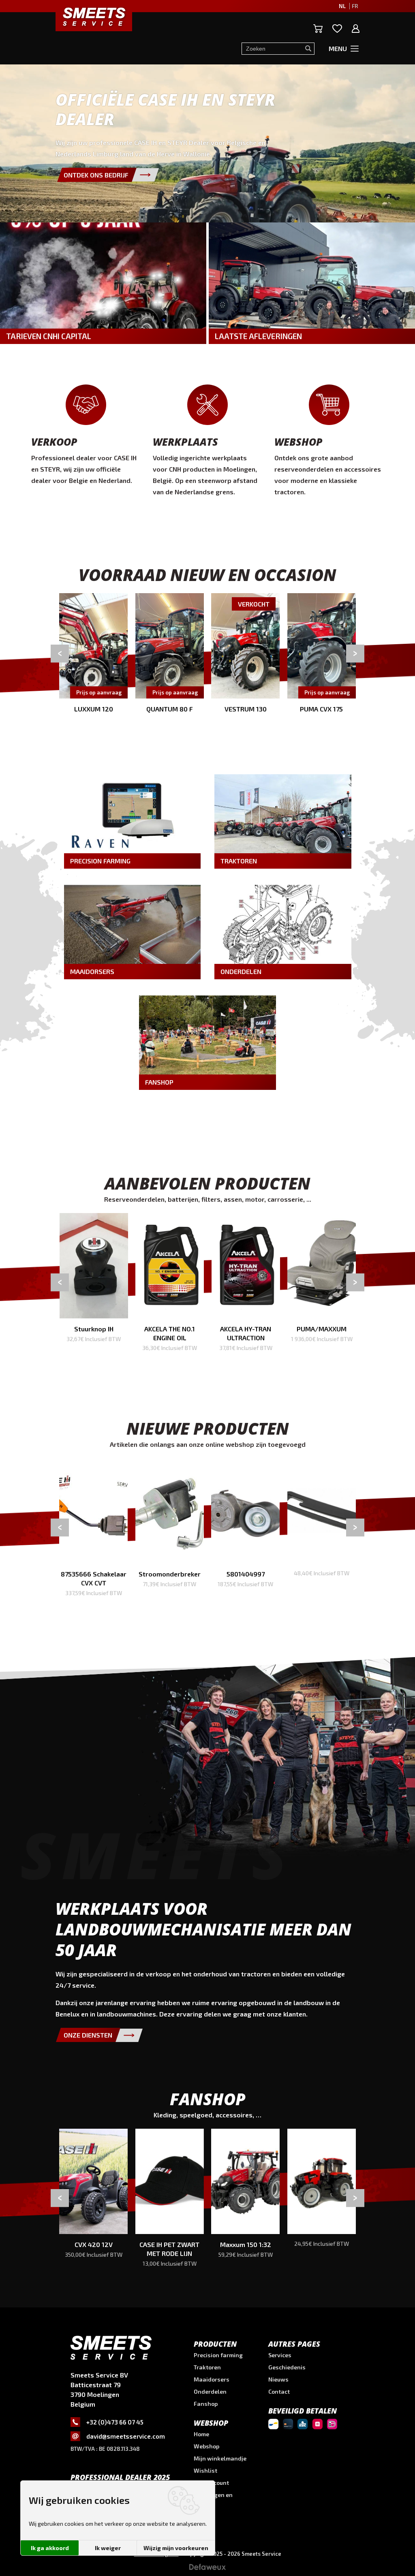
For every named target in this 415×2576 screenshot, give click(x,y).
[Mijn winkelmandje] (318, 29)
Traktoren (207, 2367)
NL (342, 6)
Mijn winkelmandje (220, 2458)
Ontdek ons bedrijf (96, 175)
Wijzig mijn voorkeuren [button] (176, 2548)
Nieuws (278, 2379)
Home (201, 2434)
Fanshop (206, 2404)
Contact (279, 2391)
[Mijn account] (356, 29)
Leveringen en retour (213, 2498)
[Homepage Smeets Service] (94, 16)
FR (355, 6)
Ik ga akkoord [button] (50, 2548)
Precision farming (218, 2355)
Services (280, 2355)
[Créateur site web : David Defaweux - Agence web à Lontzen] (207, 2570)
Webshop (206, 2446)
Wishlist (205, 2470)
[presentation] (60, 653)
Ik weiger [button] (108, 2548)
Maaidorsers (212, 2379)
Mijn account (211, 2483)
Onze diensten (88, 2035)
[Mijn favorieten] (337, 29)
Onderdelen (210, 2391)
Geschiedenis (287, 2367)
